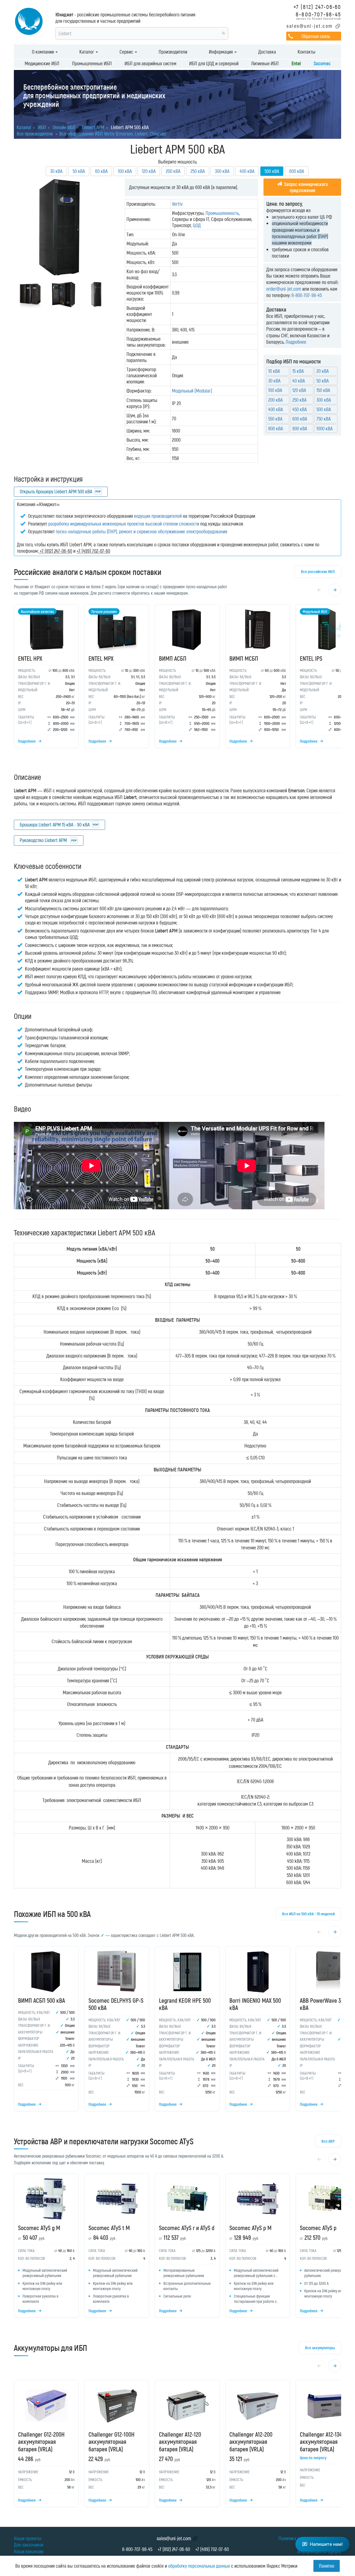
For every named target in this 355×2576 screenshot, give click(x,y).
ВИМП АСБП (173, 658)
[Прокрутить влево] (319, 590)
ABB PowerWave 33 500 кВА (326, 2004)
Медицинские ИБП (42, 63)
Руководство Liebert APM (44, 840)
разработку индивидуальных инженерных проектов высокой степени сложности (124, 524)
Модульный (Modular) (192, 391)
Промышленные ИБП (92, 63)
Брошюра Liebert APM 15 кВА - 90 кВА (55, 825)
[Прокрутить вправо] (335, 590)
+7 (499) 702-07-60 (212, 2549)
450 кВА (300, 409)
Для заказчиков (29, 2545)
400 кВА (247, 171)
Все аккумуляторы (320, 2348)
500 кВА (324, 409)
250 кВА (198, 171)
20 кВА (323, 371)
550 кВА (275, 419)
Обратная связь (316, 36)
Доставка (267, 52)
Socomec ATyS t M (109, 2228)
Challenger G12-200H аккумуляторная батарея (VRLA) (41, 2441)
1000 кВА (324, 428)
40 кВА (299, 381)
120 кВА (149, 171)
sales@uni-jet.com (310, 26)
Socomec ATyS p (318, 2228)
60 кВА (101, 171)
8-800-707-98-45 (318, 14)
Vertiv (177, 204)
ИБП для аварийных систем (150, 63)
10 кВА (274, 371)
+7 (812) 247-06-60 (317, 7)
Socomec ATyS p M (250, 2228)
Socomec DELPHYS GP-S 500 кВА (116, 2004)
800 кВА (276, 428)
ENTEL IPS (311, 658)
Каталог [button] (87, 52)
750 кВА (324, 419)
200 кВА (173, 171)
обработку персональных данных (199, 2566)
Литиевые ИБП (265, 63)
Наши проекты (28, 2538)
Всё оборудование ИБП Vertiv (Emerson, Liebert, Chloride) (113, 134)
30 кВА (56, 171)
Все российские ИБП (318, 571)
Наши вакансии (29, 2551)
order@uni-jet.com (284, 289)
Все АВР (328, 2141)
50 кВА (79, 171)
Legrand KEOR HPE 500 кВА (185, 2004)
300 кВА (222, 171)
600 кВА (297, 171)
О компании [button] (43, 52)
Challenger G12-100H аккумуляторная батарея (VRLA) (111, 2441)
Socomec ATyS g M (39, 2228)
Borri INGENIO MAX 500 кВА (255, 2004)
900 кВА (300, 428)
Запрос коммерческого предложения (305, 187)
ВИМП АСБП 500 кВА (41, 2000)
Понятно (327, 2566)
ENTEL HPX (30, 658)
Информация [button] (221, 52)
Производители (173, 52)
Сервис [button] (127, 52)
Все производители (35, 134)
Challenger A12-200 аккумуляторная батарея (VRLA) (251, 2441)
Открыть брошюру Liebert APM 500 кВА (56, 491)
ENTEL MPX (101, 658)
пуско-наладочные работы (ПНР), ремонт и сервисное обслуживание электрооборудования (141, 531)
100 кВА (125, 171)
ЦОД (197, 225)
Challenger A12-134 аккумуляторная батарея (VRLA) (321, 2441)
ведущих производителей (158, 516)
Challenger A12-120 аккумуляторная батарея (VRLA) (180, 2441)
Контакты (306, 52)
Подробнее (296, 342)
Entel (296, 63)
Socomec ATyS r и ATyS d (187, 2228)
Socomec (322, 63)
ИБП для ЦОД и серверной (214, 63)
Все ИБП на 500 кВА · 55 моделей (308, 1914)
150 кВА (323, 390)
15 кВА (298, 371)
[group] (177, 678)
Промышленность (222, 213)
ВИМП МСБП (244, 658)
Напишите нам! (326, 2544)
